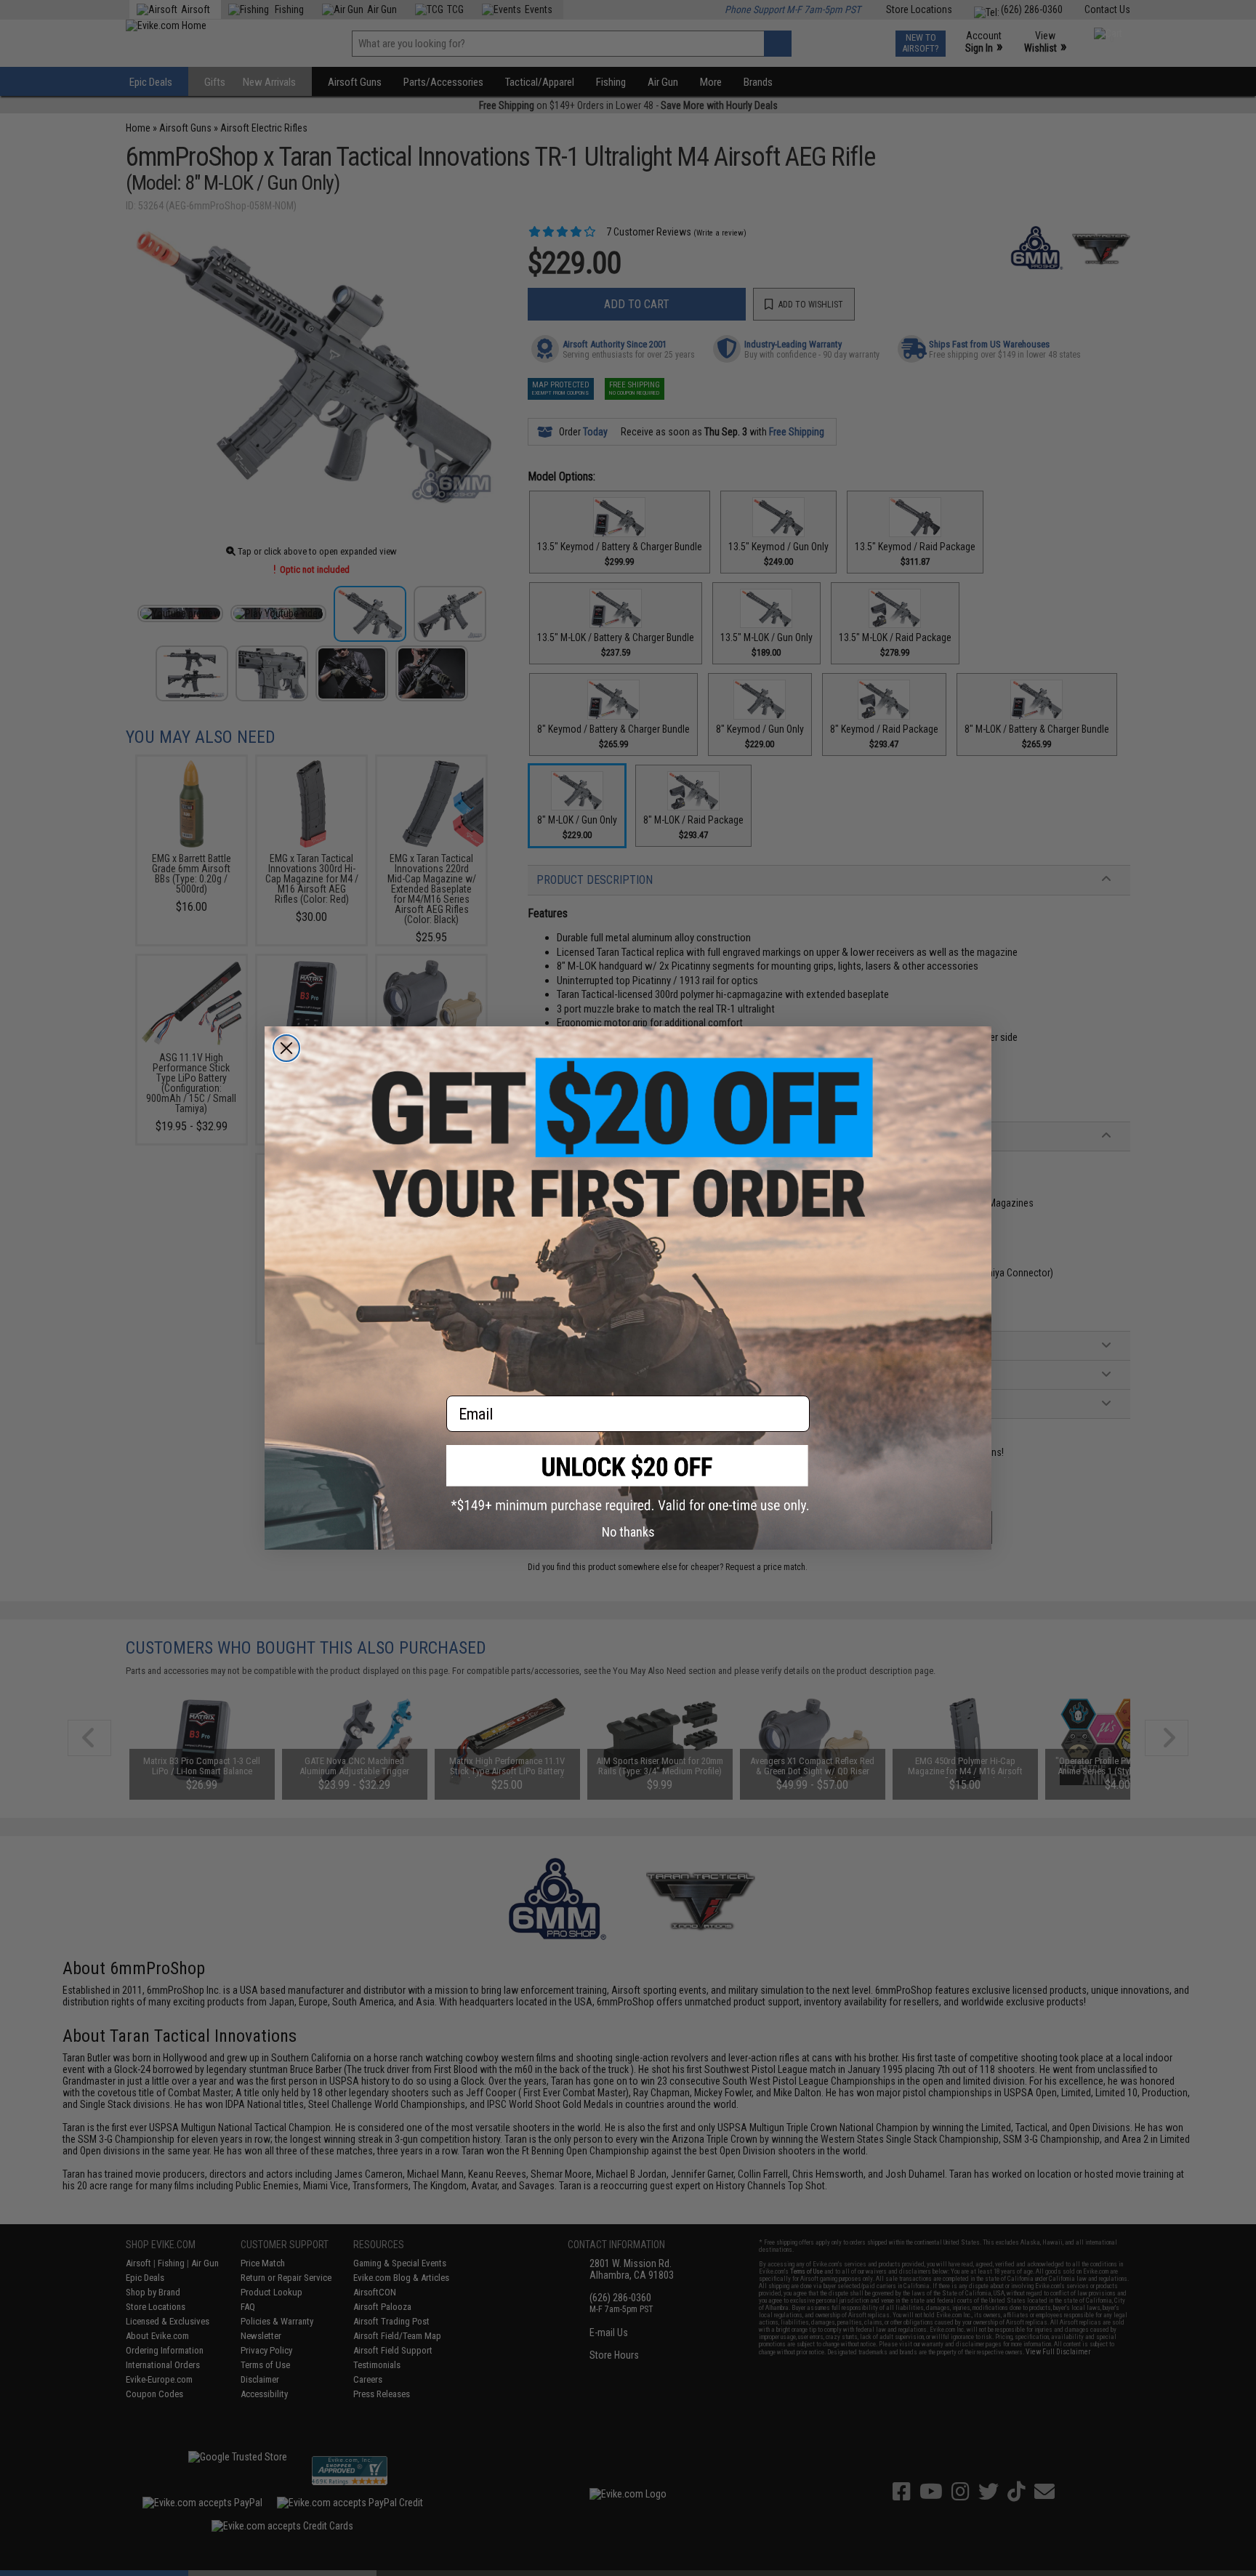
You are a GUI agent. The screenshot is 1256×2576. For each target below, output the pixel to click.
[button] (628, 1479)
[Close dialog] (286, 1048)
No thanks (628, 1532)
